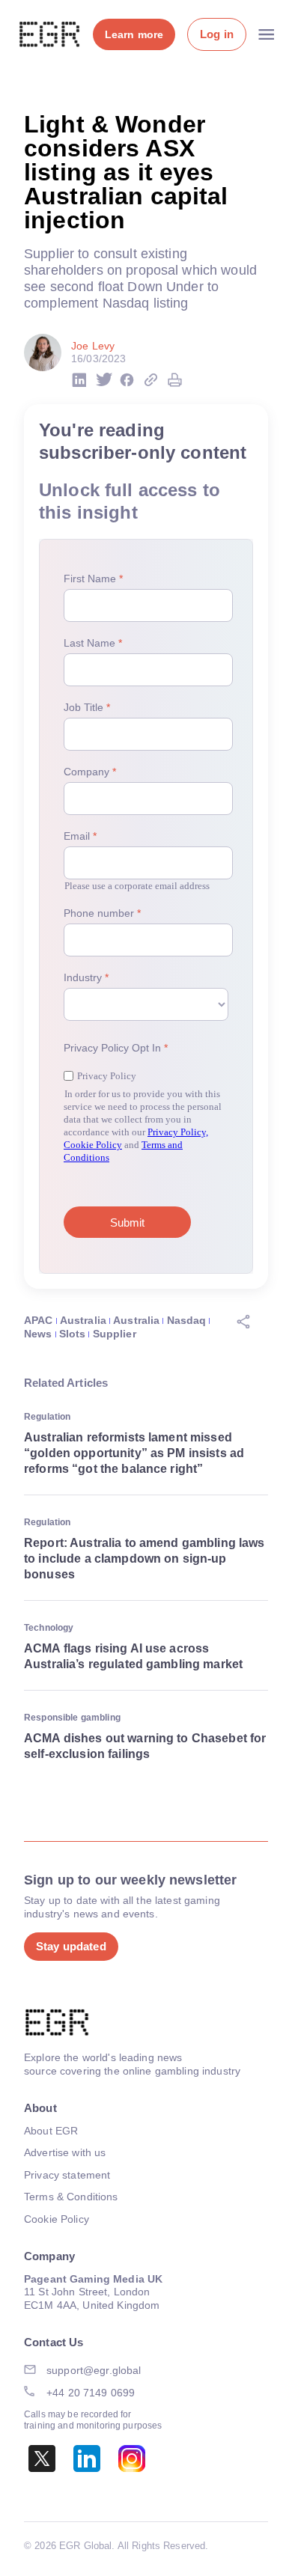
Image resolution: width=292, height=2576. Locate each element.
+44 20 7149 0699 (91, 2393)
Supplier (115, 1334)
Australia (83, 1320)
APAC (39, 1320)
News (38, 1334)
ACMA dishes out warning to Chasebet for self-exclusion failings (145, 1746)
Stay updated (71, 1946)
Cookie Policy (57, 2219)
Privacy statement (67, 2175)
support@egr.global (94, 2370)
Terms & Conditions (71, 2197)
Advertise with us (65, 2152)
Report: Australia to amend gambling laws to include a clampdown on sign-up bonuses (145, 1559)
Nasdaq (187, 1320)
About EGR (51, 2131)
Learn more (134, 34)
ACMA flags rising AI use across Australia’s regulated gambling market (133, 1656)
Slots (73, 1334)
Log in (217, 34)
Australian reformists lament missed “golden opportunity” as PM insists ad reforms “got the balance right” (134, 1453)
